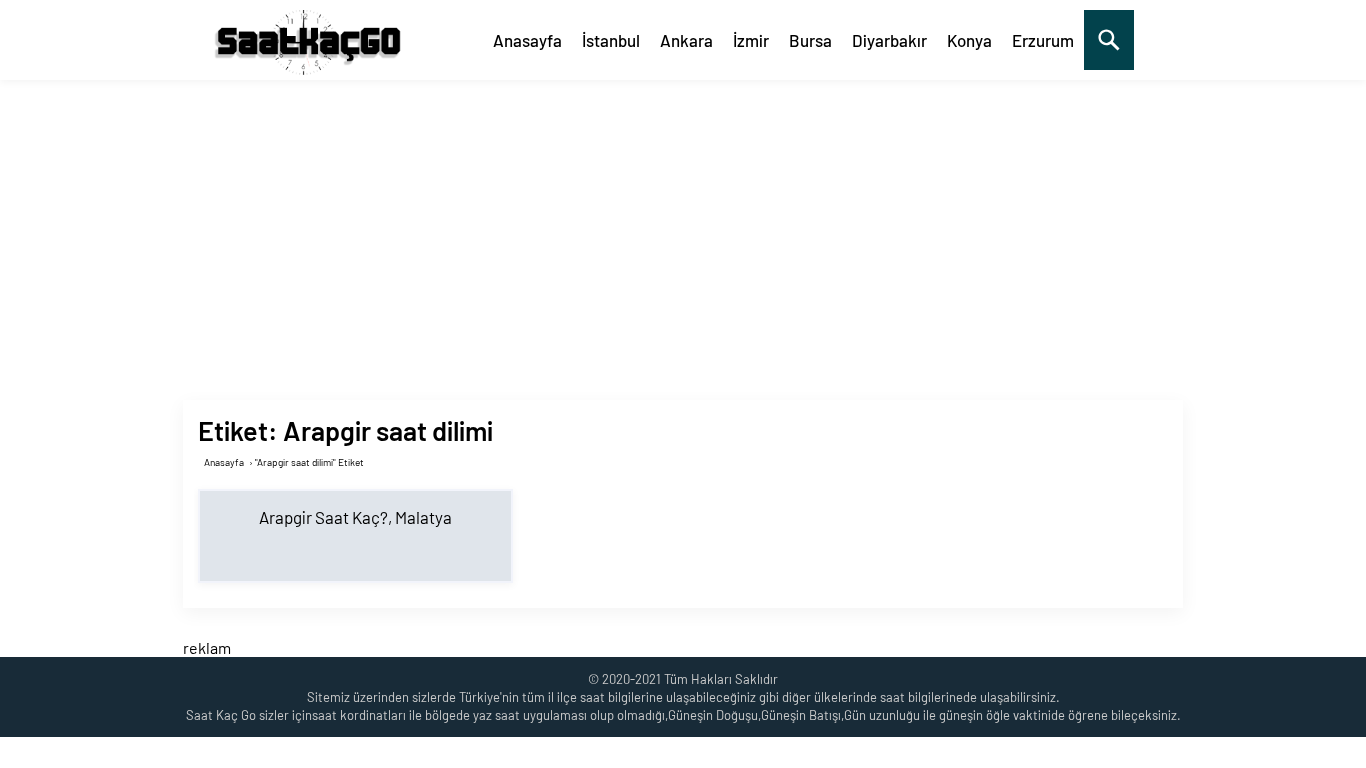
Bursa (810, 40)
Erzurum (1043, 40)
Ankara (686, 40)
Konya (969, 40)
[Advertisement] (683, 230)
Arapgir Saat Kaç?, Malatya (355, 517)
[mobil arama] (1109, 40)
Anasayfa (527, 40)
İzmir (751, 40)
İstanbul (611, 40)
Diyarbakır (889, 40)
